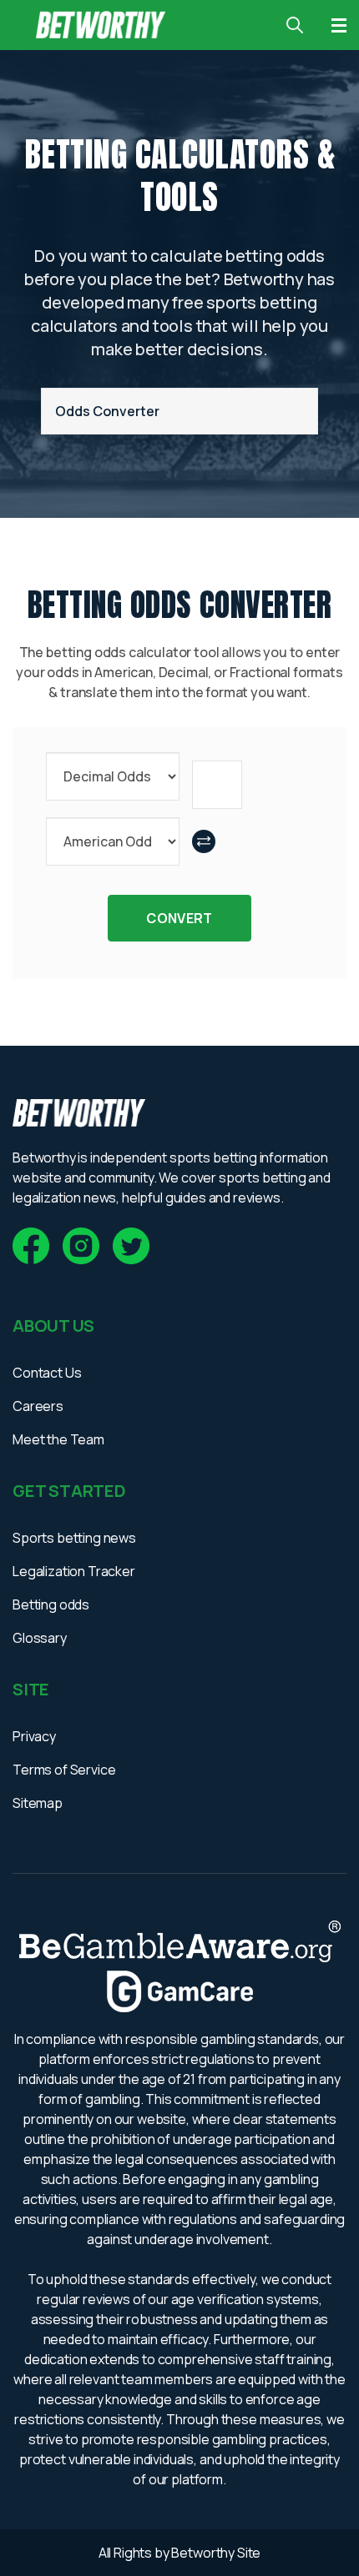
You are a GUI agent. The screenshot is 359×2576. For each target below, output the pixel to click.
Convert (179, 918)
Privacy (34, 1736)
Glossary (40, 1638)
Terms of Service (64, 1770)
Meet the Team (58, 1439)
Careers (38, 1406)
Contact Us (47, 1373)
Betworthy (204, 2553)
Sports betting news (74, 1538)
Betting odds (51, 1604)
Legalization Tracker (74, 1571)
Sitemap (38, 1803)
